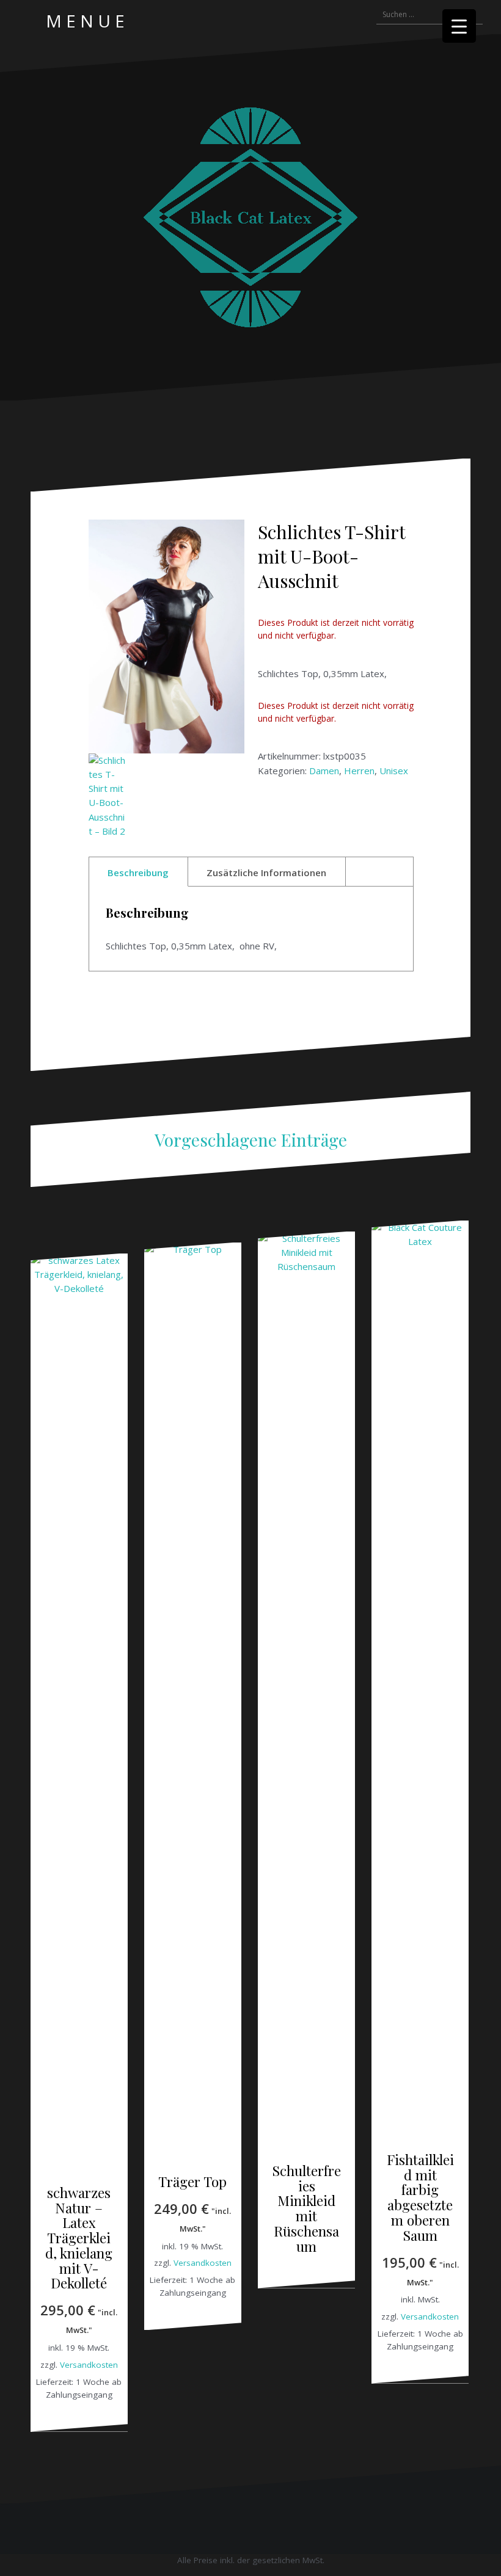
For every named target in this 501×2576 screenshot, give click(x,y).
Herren (359, 771)
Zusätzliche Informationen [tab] (266, 873)
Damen (324, 771)
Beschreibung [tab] (138, 873)
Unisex (394, 771)
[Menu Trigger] (459, 26)
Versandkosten (89, 2365)
